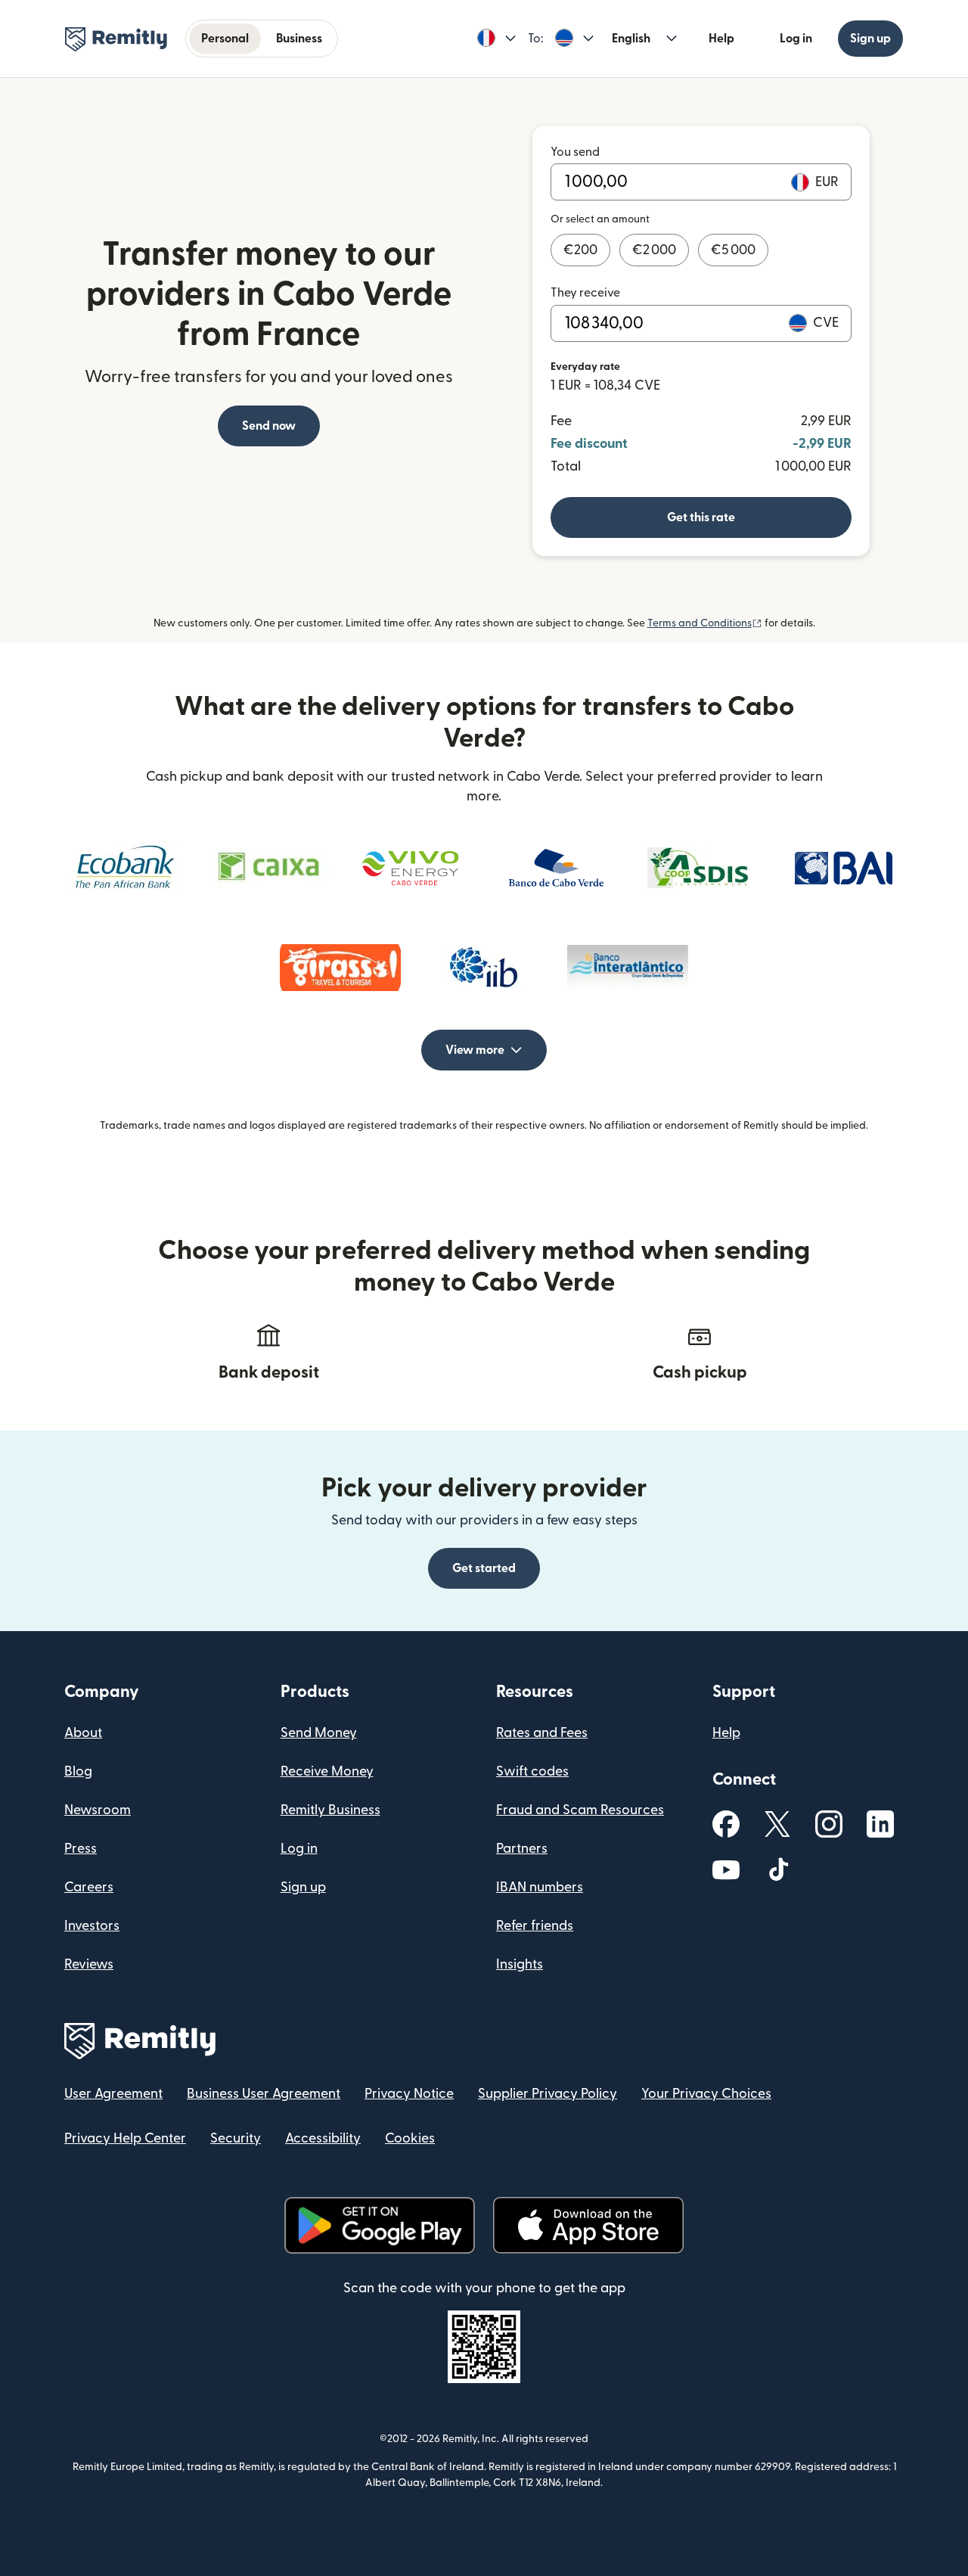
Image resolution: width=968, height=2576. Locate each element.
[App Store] (588, 2225)
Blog (78, 1771)
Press (81, 1849)
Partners (522, 1849)
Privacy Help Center (125, 2138)
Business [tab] (299, 39)
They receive (585, 293)
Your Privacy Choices (706, 2094)
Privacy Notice (409, 2094)
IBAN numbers (540, 1887)
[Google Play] (380, 2225)
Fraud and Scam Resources (580, 1810)
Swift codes (532, 1771)
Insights (520, 1964)
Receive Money (327, 1771)
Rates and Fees (542, 1733)
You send (575, 152)
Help (721, 39)
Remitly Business (330, 1810)
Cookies (410, 2138)
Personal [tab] (225, 39)
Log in (796, 39)
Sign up (870, 39)
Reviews (89, 1964)
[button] (496, 39)
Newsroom (98, 1810)
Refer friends (535, 1926)
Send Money (319, 1733)
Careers (89, 1887)
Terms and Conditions (705, 623)
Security (236, 2138)
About (83, 1733)
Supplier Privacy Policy (548, 2094)
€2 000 (654, 250)
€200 (580, 250)
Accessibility (323, 2138)
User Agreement (113, 2094)
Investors (92, 1926)
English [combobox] (631, 39)
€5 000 (733, 250)
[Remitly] (116, 39)
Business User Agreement (264, 2094)
